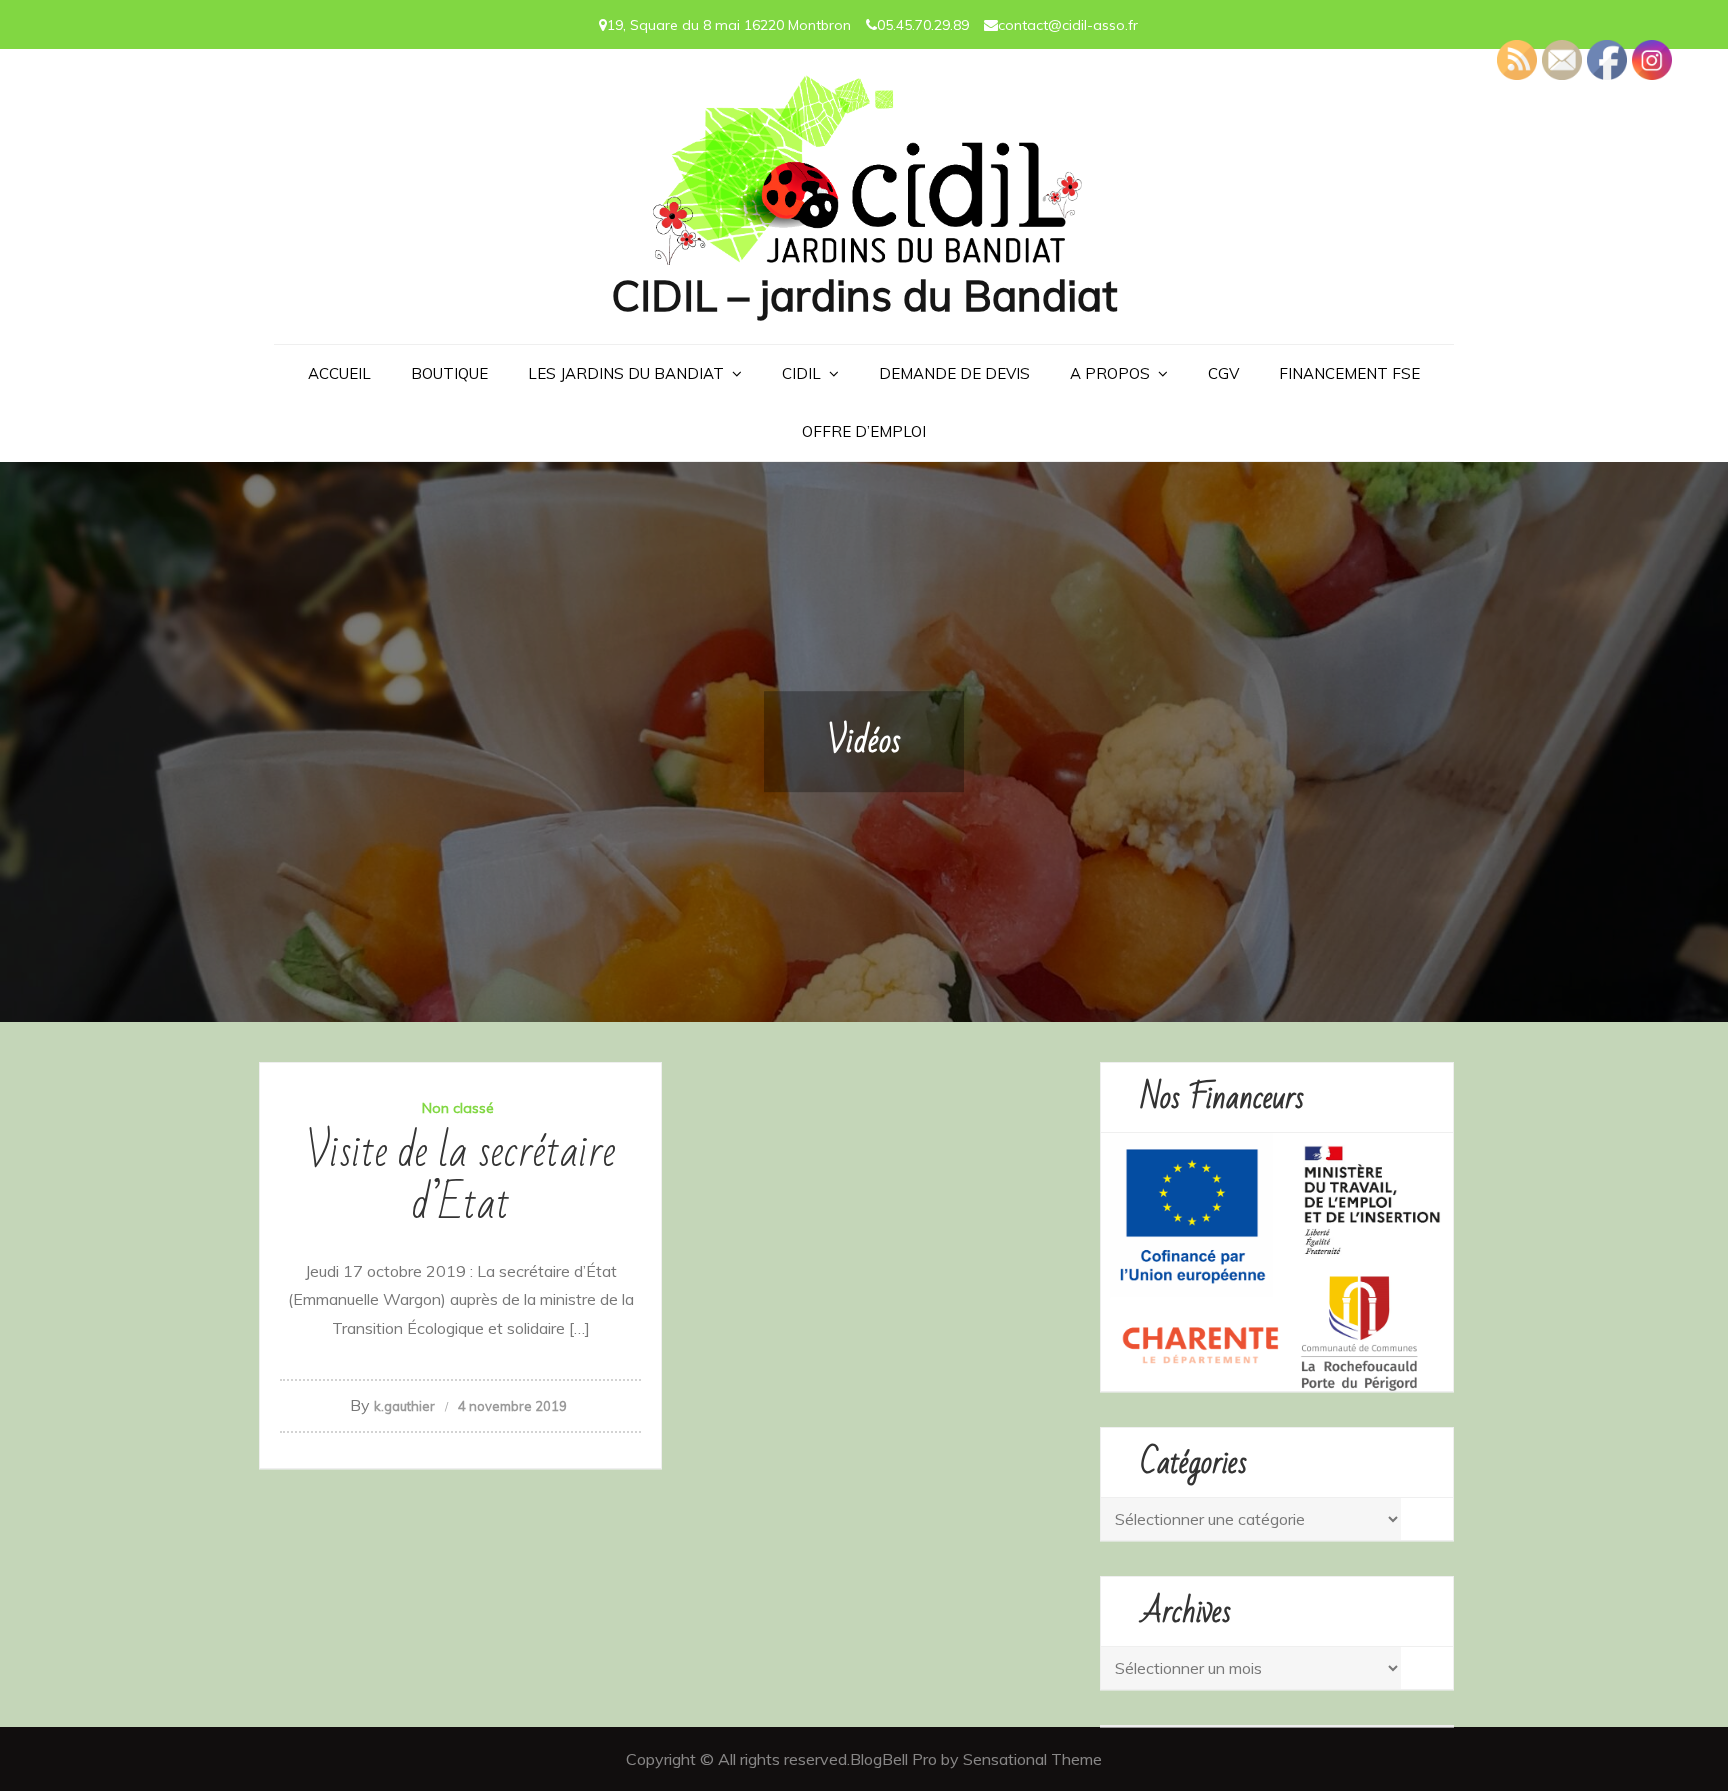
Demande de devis (954, 373)
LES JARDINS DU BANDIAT (626, 373)
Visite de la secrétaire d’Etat (461, 1178)
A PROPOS (1110, 373)
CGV (1223, 373)
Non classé (458, 1108)
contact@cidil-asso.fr (1068, 25)
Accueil (339, 373)
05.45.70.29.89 (923, 25)
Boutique (449, 373)
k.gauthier (404, 1406)
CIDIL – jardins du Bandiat (864, 295)
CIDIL (801, 373)
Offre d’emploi (864, 431)
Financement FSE (1349, 373)
